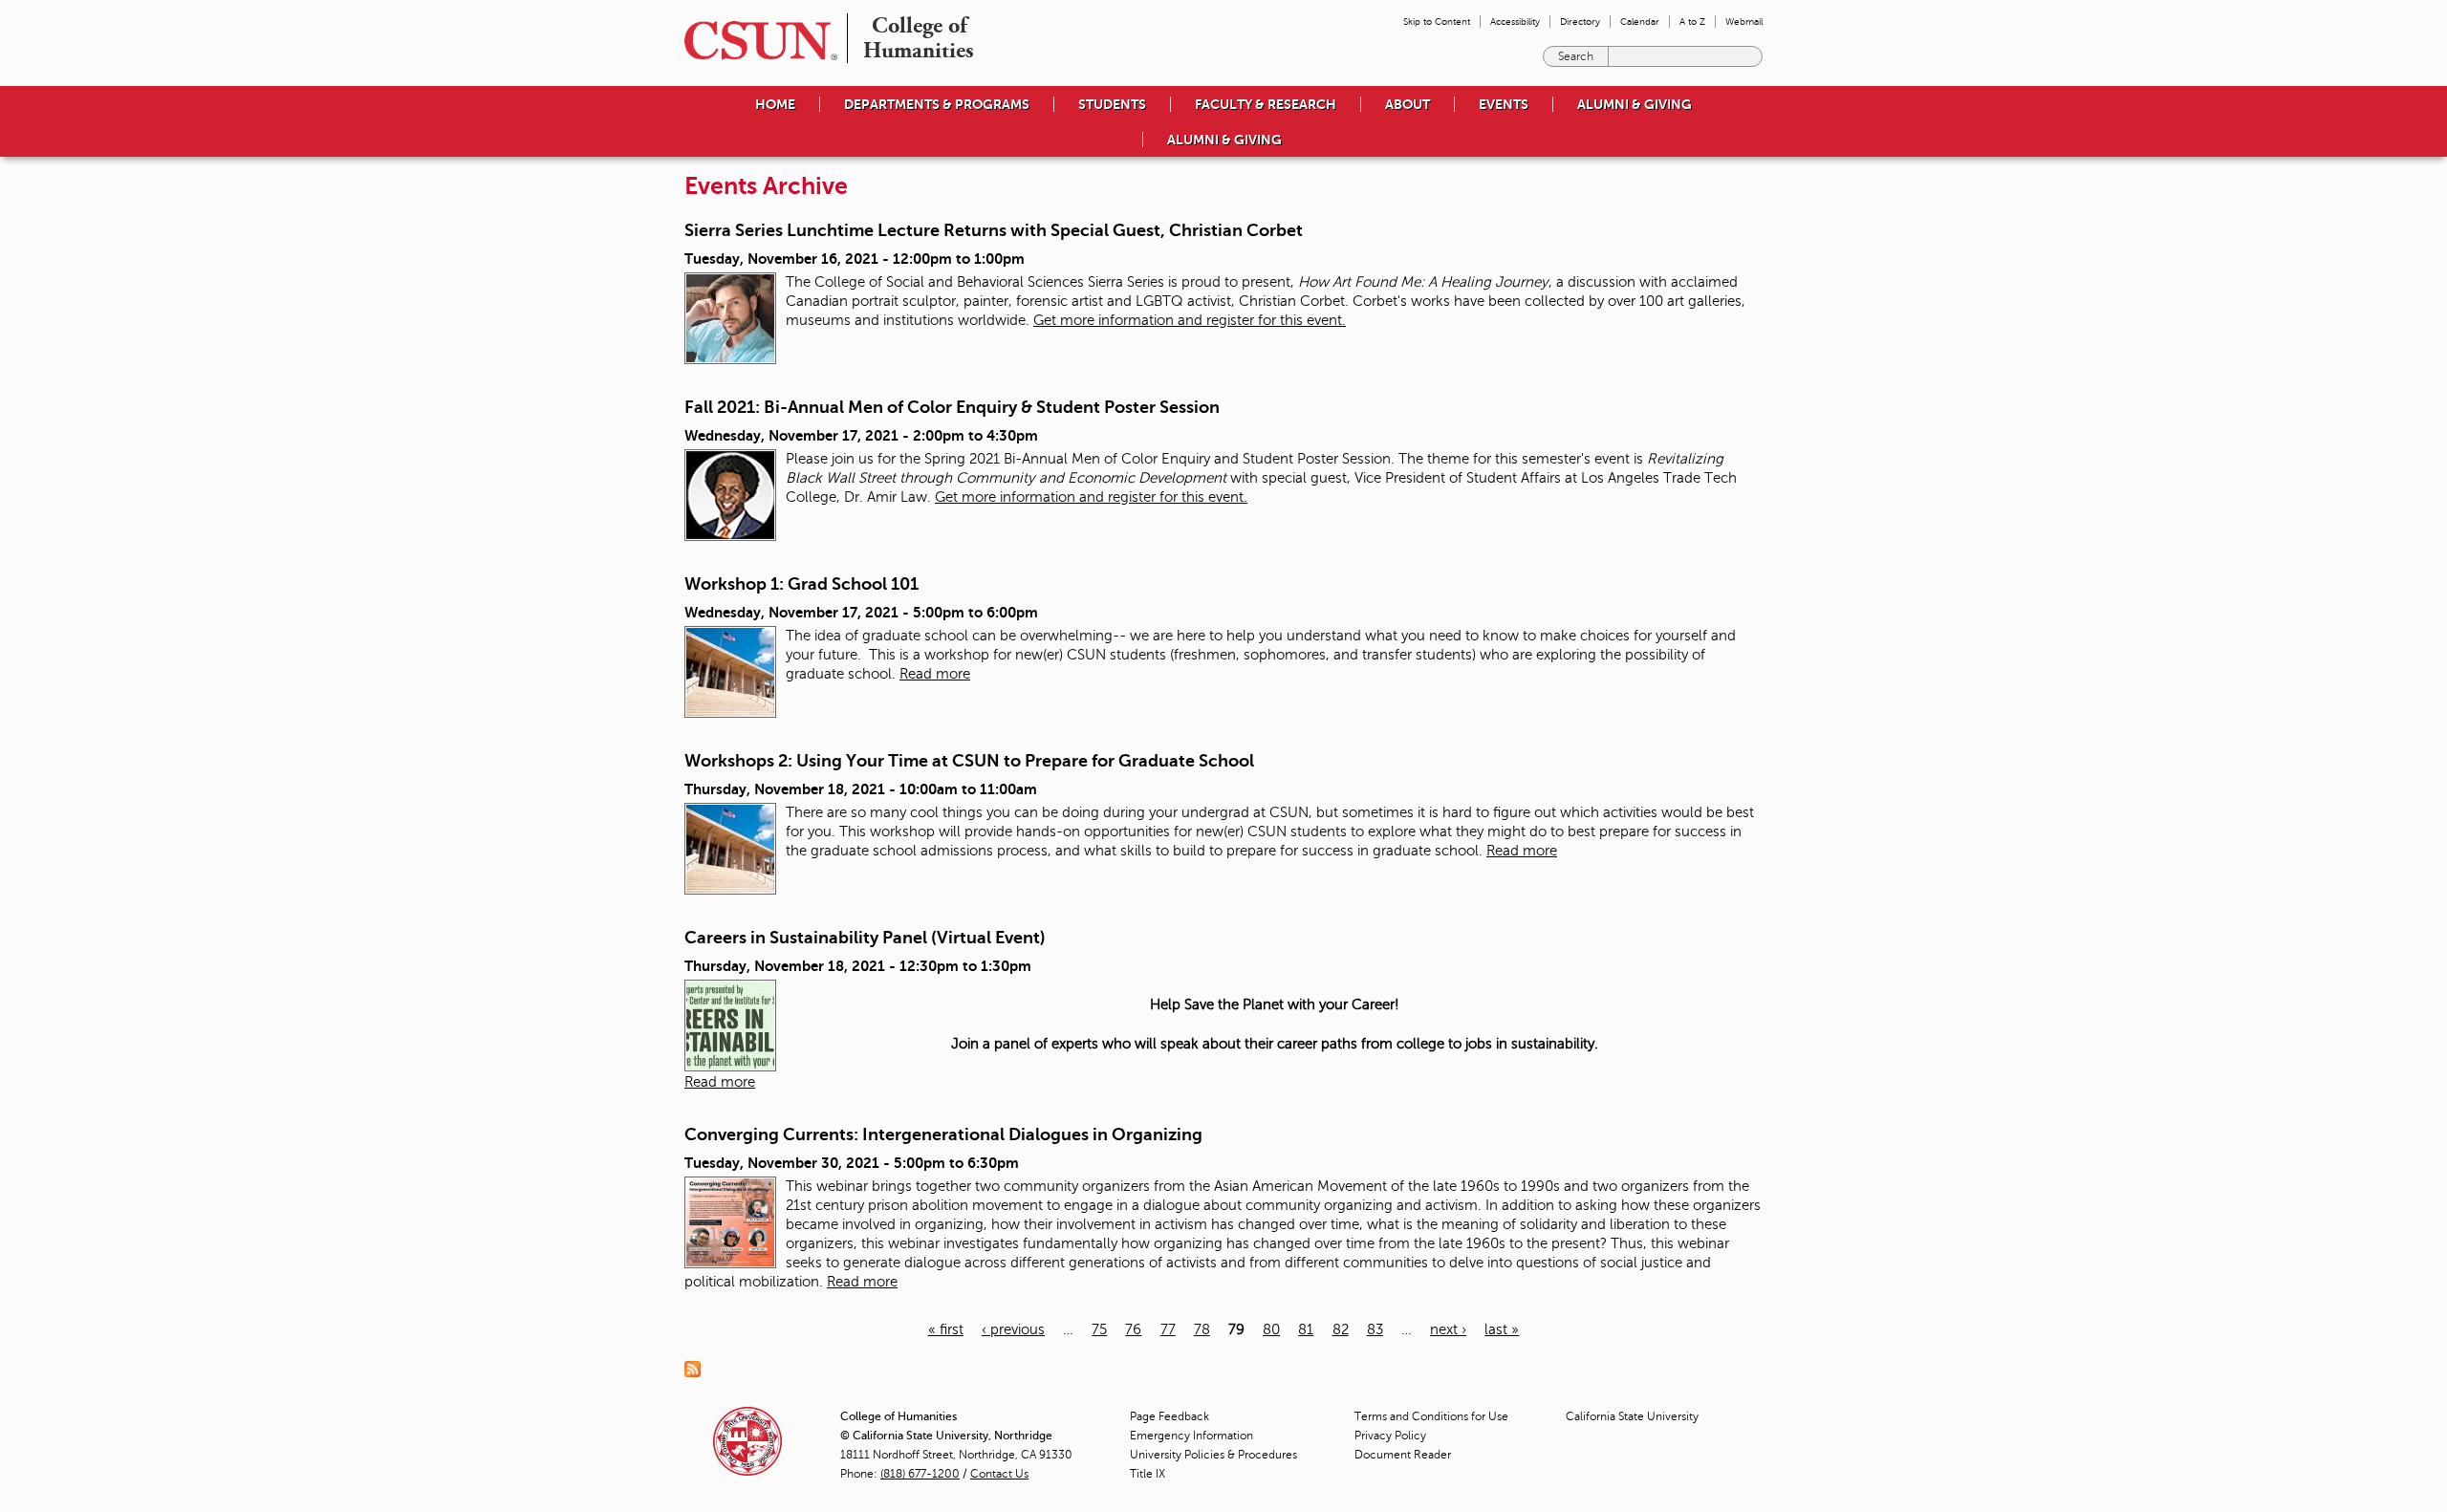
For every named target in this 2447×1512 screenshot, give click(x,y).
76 (1133, 1329)
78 (1202, 1329)
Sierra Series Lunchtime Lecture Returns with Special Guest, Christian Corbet (994, 230)
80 (1271, 1329)
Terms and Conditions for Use (1431, 1416)
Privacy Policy (1390, 1436)
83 (1375, 1329)
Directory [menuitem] (1580, 22)
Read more (935, 674)
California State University (1632, 1416)
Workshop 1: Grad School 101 (801, 584)
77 (1168, 1329)
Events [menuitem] (1504, 104)
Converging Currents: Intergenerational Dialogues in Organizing (943, 1134)
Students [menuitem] (1112, 104)
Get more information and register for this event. (1190, 320)
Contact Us (999, 1474)
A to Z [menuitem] (1692, 22)
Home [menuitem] (775, 104)
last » (1502, 1329)
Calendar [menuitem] (1640, 22)
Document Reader (1403, 1455)
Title (1148, 1474)
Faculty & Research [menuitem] (1266, 104)
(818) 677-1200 (920, 1474)
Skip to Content (1437, 22)
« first (946, 1329)
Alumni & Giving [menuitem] (1635, 104)
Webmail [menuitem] (1744, 22)
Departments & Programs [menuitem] (937, 104)
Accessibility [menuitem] (1515, 22)
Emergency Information (1191, 1436)
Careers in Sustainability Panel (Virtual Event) (865, 938)
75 (1099, 1329)
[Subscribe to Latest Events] (697, 1369)
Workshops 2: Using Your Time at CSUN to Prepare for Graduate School (969, 761)
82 (1341, 1329)
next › (1448, 1329)
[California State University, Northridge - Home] (755, 41)
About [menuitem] (1408, 104)
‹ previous (1013, 1329)
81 (1306, 1329)
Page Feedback (1169, 1416)
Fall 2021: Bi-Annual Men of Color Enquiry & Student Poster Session (952, 407)
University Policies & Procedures (1213, 1455)
